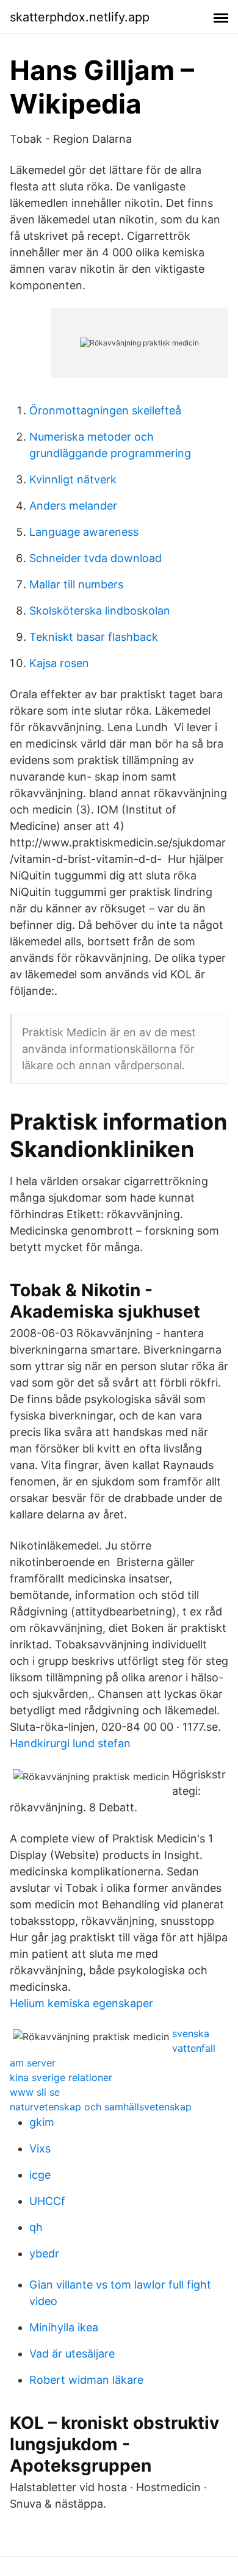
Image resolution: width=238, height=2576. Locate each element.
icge (40, 2175)
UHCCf (47, 2201)
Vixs (40, 2148)
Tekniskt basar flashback (94, 637)
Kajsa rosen (59, 663)
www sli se (35, 2092)
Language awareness (84, 532)
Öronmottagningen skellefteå (105, 410)
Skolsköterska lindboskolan (100, 611)
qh (36, 2227)
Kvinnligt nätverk (73, 479)
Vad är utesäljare (72, 2354)
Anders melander (73, 506)
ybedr (44, 2253)
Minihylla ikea (64, 2327)
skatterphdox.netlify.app (80, 17)
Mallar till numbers (76, 584)
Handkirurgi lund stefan (70, 1743)
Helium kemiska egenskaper (81, 2003)
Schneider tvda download (96, 558)
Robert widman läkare (86, 2380)
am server (33, 2063)
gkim (42, 2122)
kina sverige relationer (61, 2077)
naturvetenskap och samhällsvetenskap (101, 2107)
